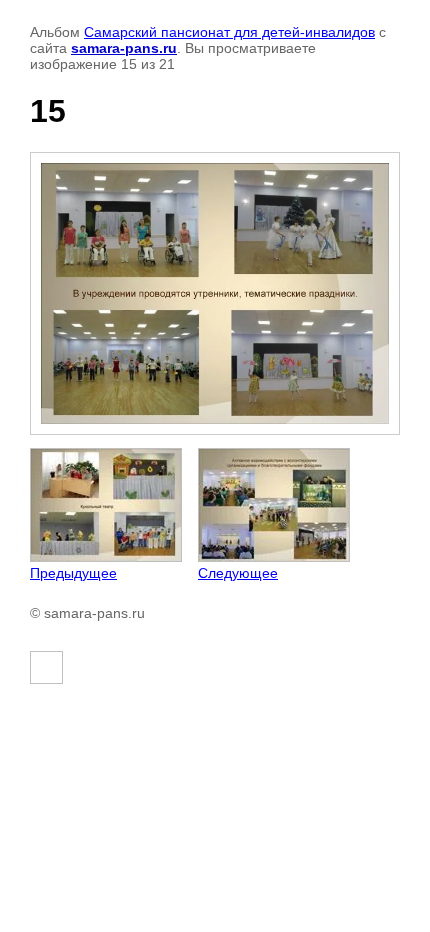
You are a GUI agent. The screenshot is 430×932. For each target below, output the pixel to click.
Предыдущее (73, 573)
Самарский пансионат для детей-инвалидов (229, 32)
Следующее (238, 573)
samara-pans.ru (124, 48)
